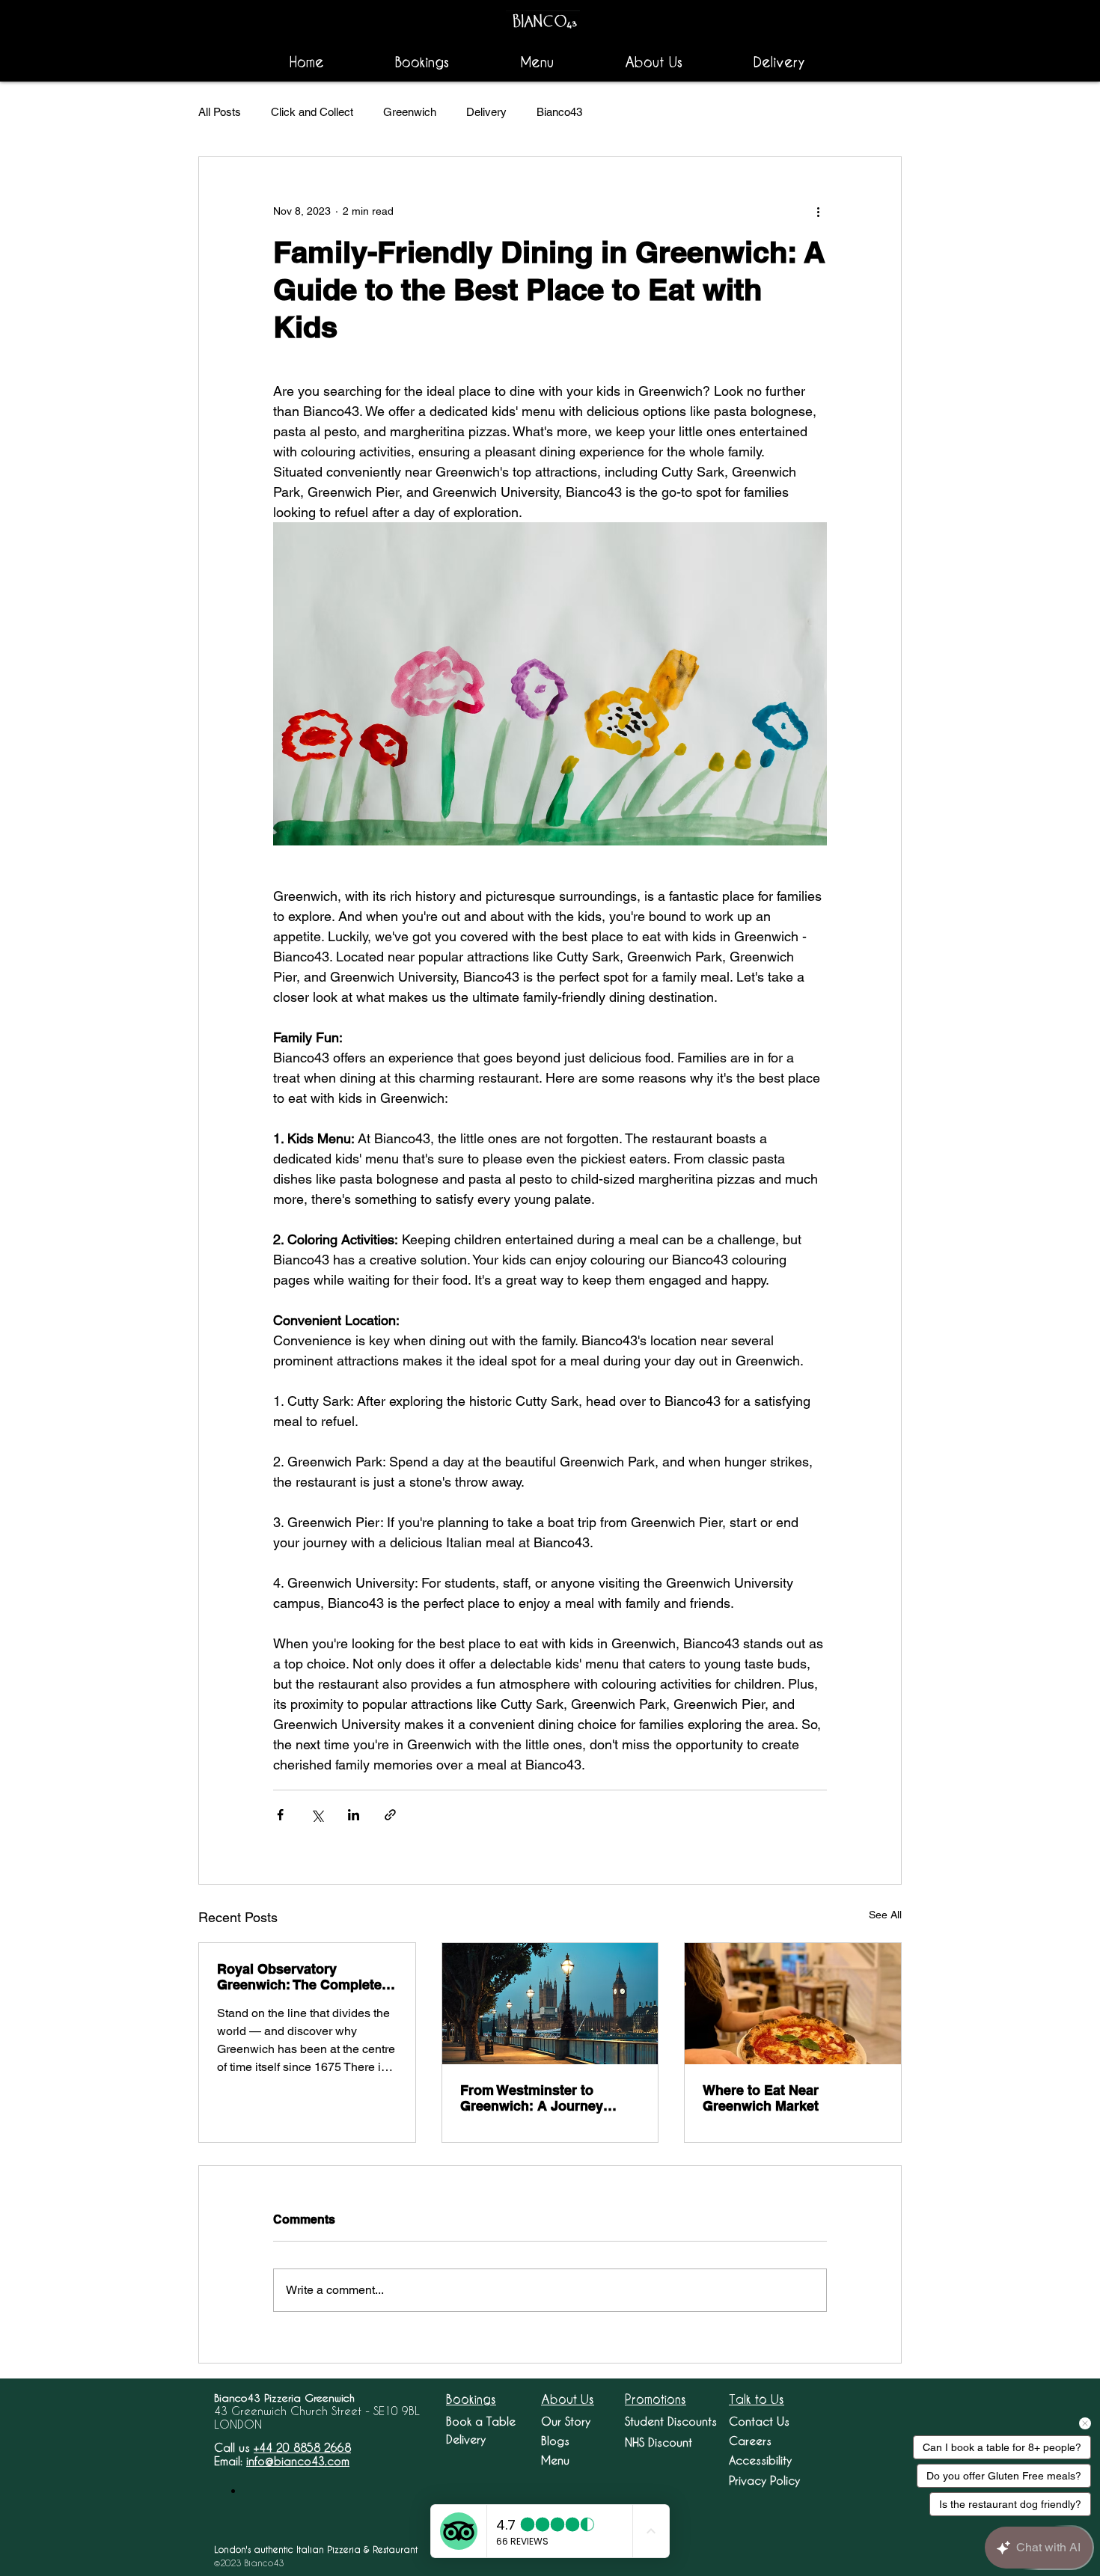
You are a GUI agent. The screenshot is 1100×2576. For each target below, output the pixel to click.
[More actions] (818, 211)
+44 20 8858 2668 (302, 2447)
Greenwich (410, 112)
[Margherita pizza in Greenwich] (793, 2004)
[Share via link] (390, 1815)
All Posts (220, 112)
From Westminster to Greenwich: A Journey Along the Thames (532, 2098)
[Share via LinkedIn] (354, 1815)
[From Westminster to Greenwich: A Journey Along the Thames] (550, 2004)
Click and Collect (312, 112)
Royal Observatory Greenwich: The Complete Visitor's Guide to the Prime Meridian (305, 1977)
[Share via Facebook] (280, 1815)
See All (885, 1915)
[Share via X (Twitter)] (317, 1815)
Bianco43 (559, 112)
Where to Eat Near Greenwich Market (761, 2098)
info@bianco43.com (298, 2461)
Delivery (486, 112)
